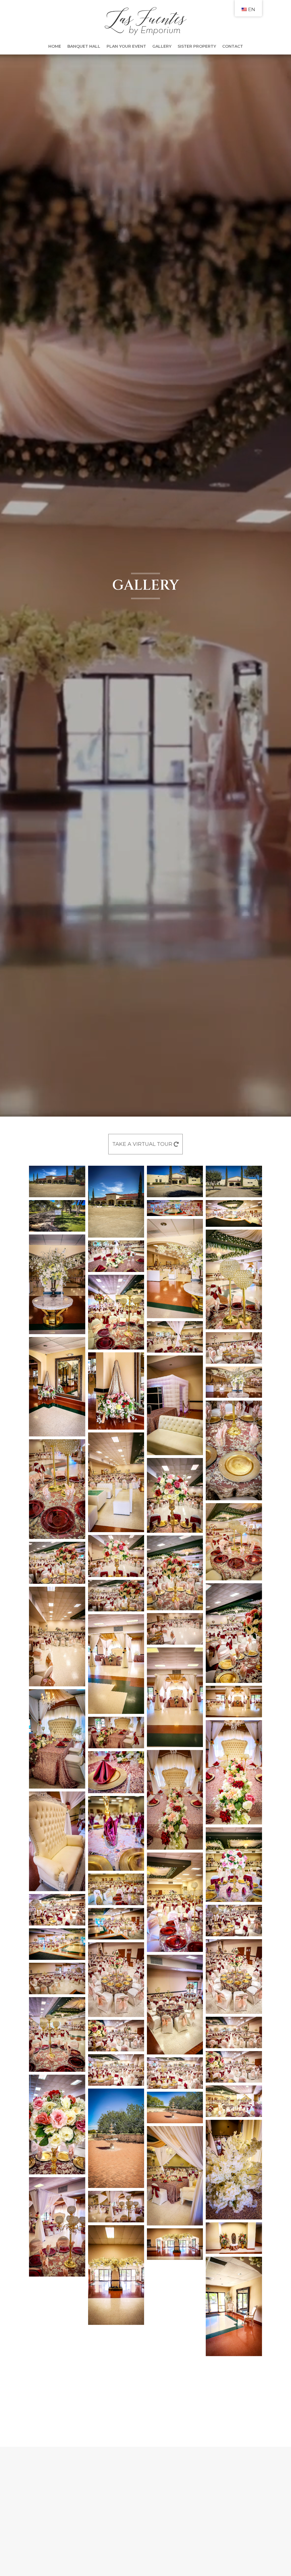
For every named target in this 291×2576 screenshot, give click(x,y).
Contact (233, 47)
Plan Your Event (126, 47)
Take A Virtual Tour (142, 1144)
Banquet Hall (84, 47)
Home (55, 47)
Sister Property (197, 47)
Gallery (162, 47)
